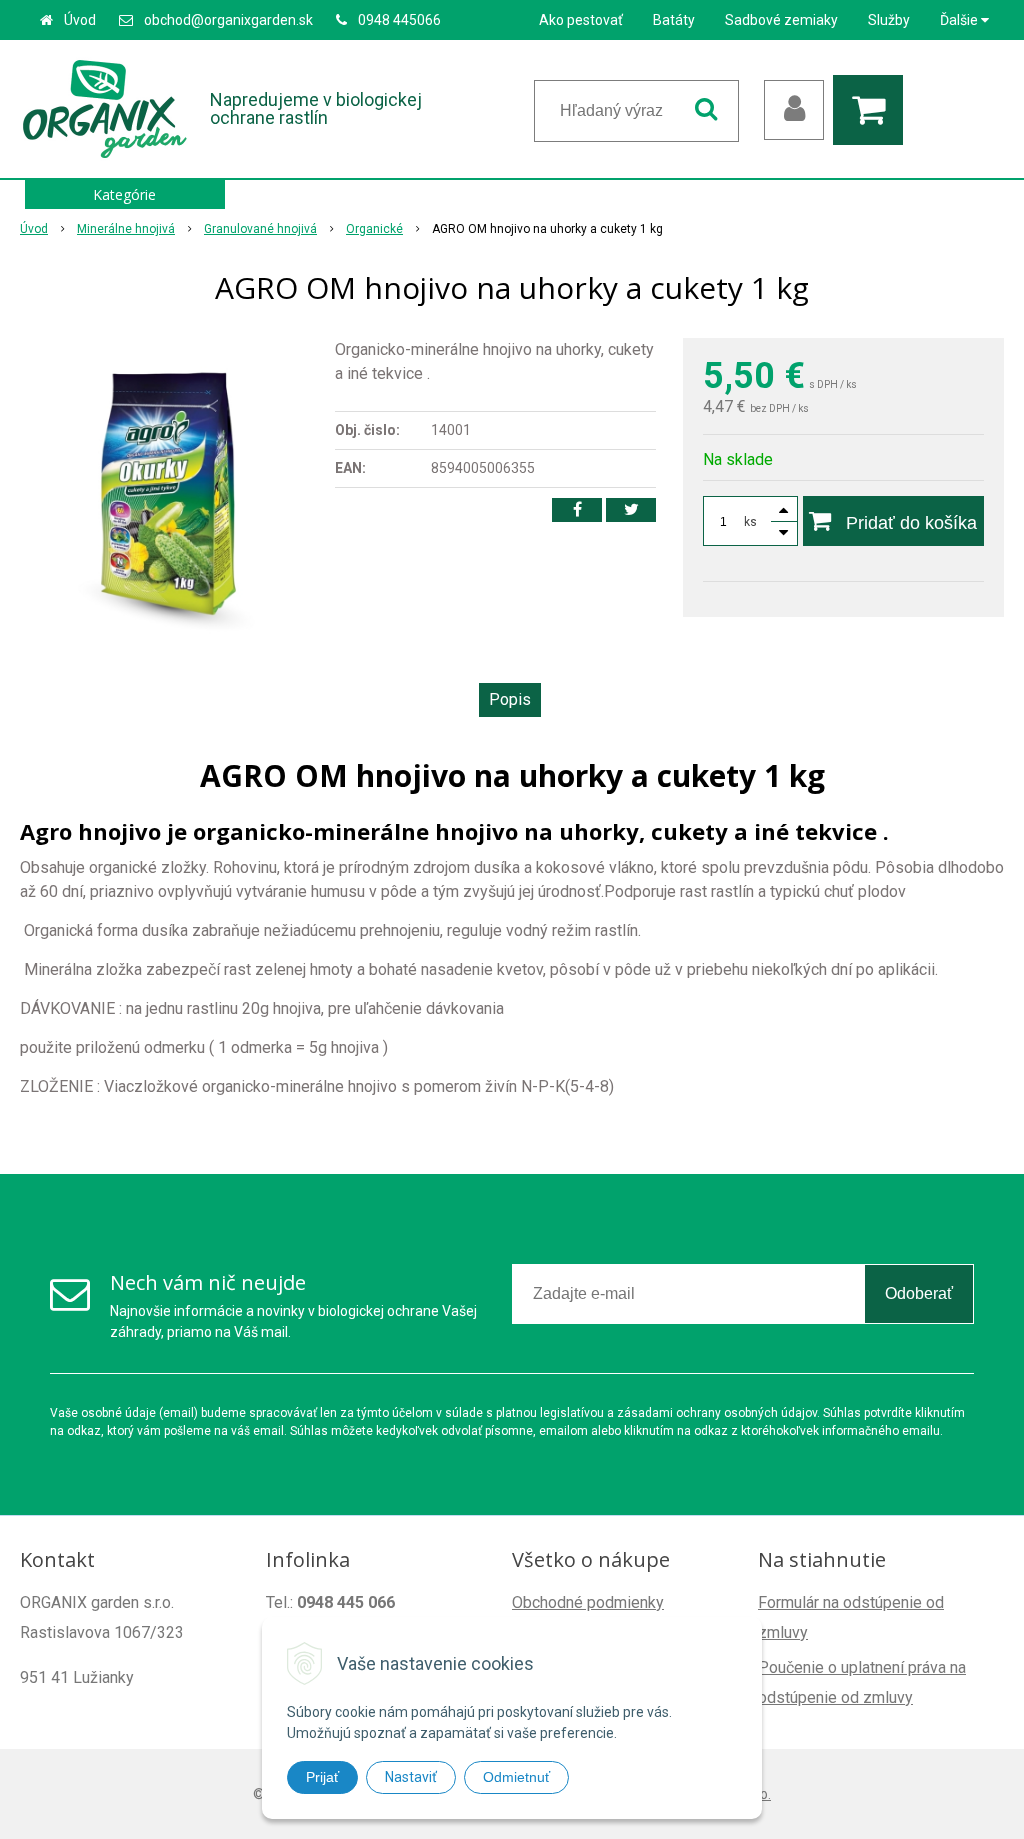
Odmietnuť (516, 1777)
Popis (510, 699)
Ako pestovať (581, 20)
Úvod (80, 20)
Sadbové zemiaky (781, 20)
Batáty (674, 20)
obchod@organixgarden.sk (228, 20)
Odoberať (919, 1293)
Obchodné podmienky (588, 1602)
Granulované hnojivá (260, 229)
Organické (374, 229)
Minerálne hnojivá (126, 229)
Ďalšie (960, 20)
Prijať (322, 1777)
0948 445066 (399, 20)
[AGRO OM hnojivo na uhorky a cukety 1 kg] (167, 488)
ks (750, 522)
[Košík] (873, 110)
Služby (889, 20)
